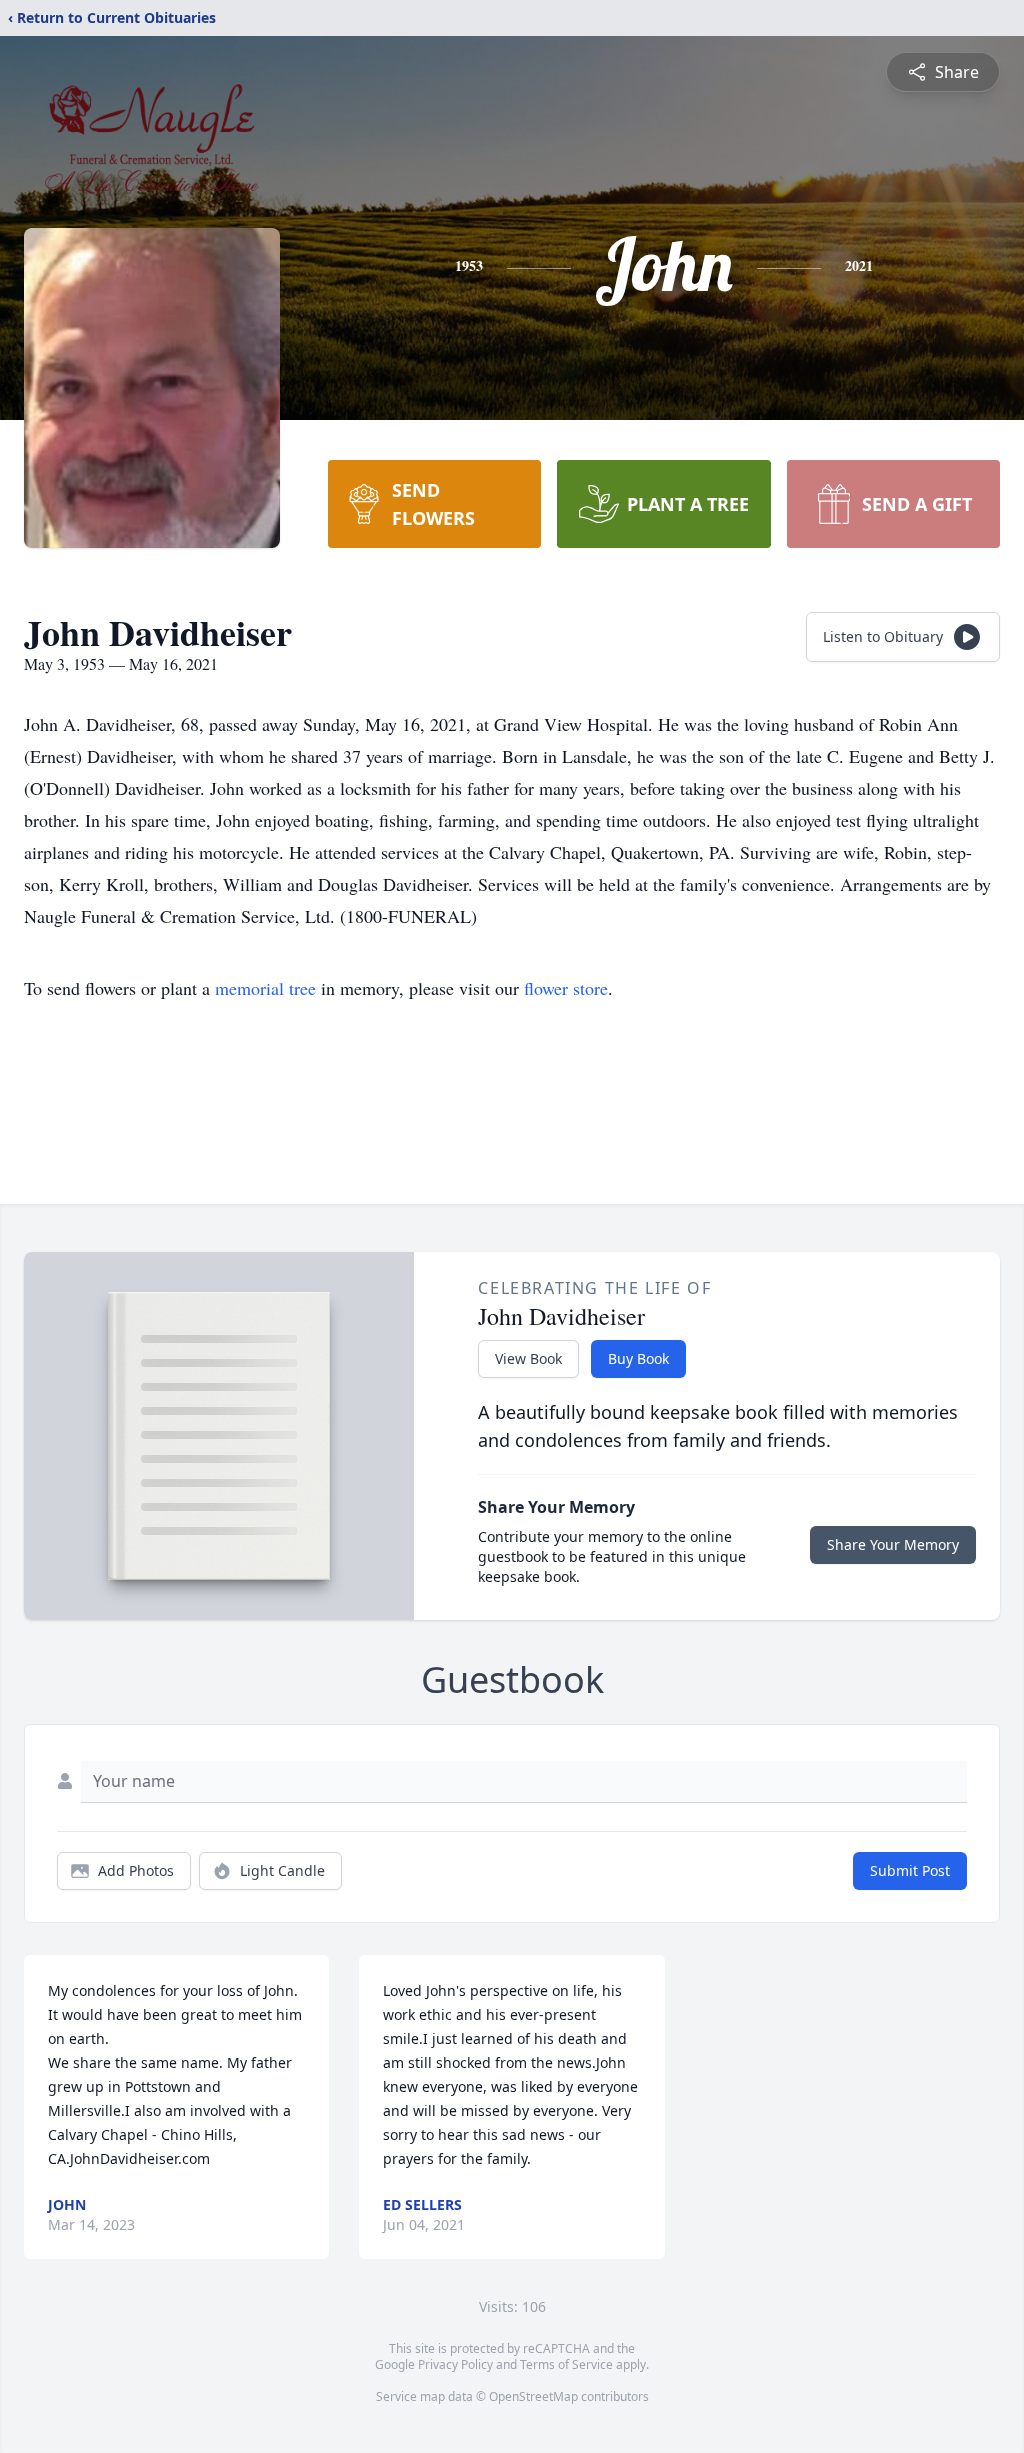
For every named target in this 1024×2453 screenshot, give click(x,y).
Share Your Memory (893, 1544)
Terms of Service (566, 2364)
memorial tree (265, 988)
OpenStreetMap (533, 2396)
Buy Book (638, 1358)
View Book (528, 1358)
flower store (566, 988)
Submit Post (910, 1870)
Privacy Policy (455, 2364)
